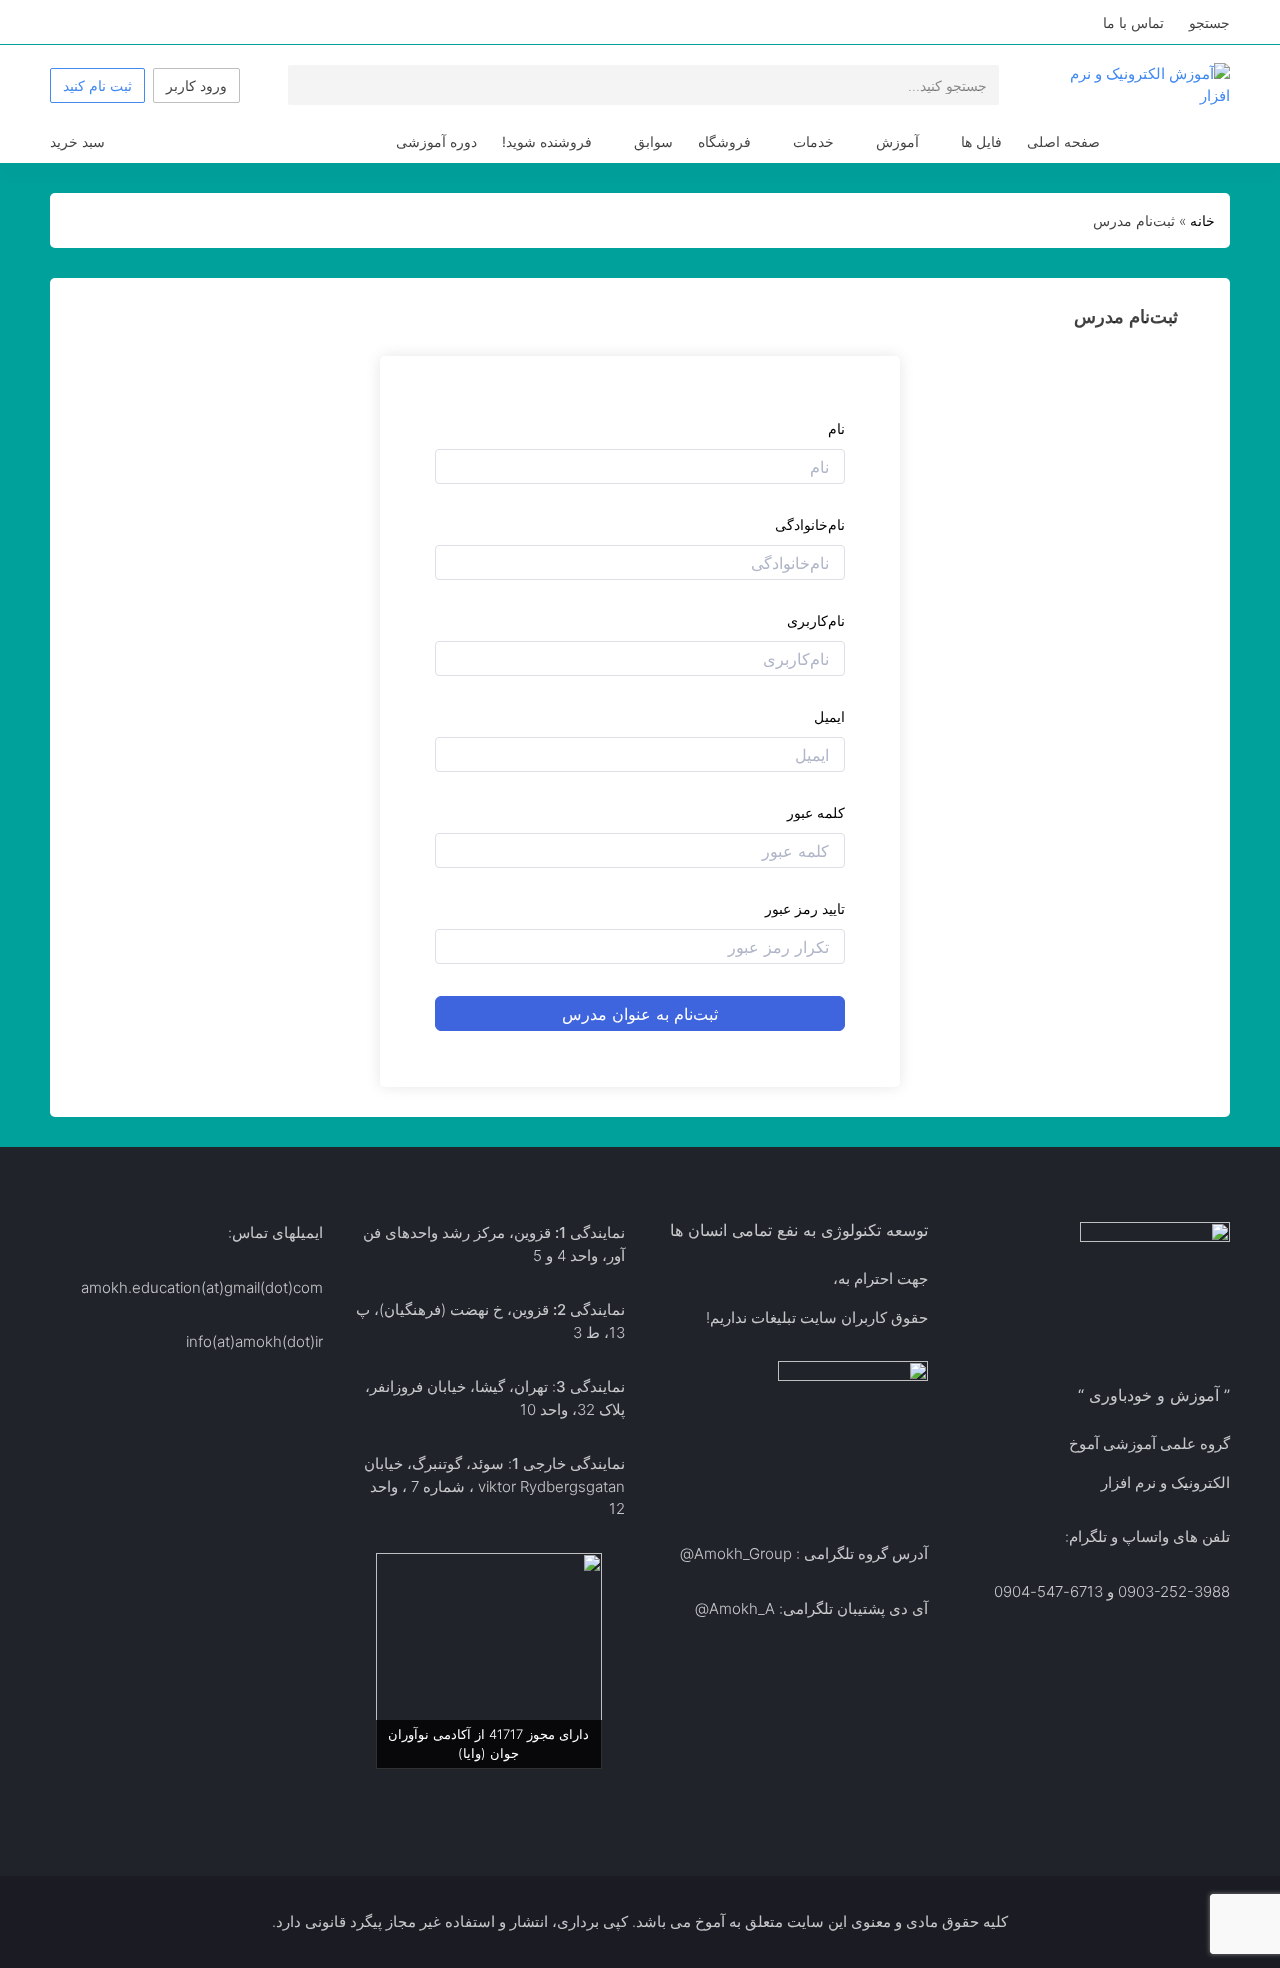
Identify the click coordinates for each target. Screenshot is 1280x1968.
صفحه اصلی (1063, 141)
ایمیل (829, 716)
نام (836, 428)
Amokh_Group (743, 1553)
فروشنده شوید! (547, 141)
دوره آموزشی (436, 141)
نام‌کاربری (816, 620)
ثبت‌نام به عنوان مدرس (640, 1014)
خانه (1202, 220)
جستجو (1209, 22)
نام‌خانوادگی (810, 524)
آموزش (897, 141)
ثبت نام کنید (97, 85)
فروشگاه (724, 141)
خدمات (813, 141)
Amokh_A (742, 1608)
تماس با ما (1133, 22)
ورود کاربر (196, 85)
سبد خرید (77, 141)
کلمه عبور (816, 812)
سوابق (653, 141)
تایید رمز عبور (805, 908)
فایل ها (981, 141)
